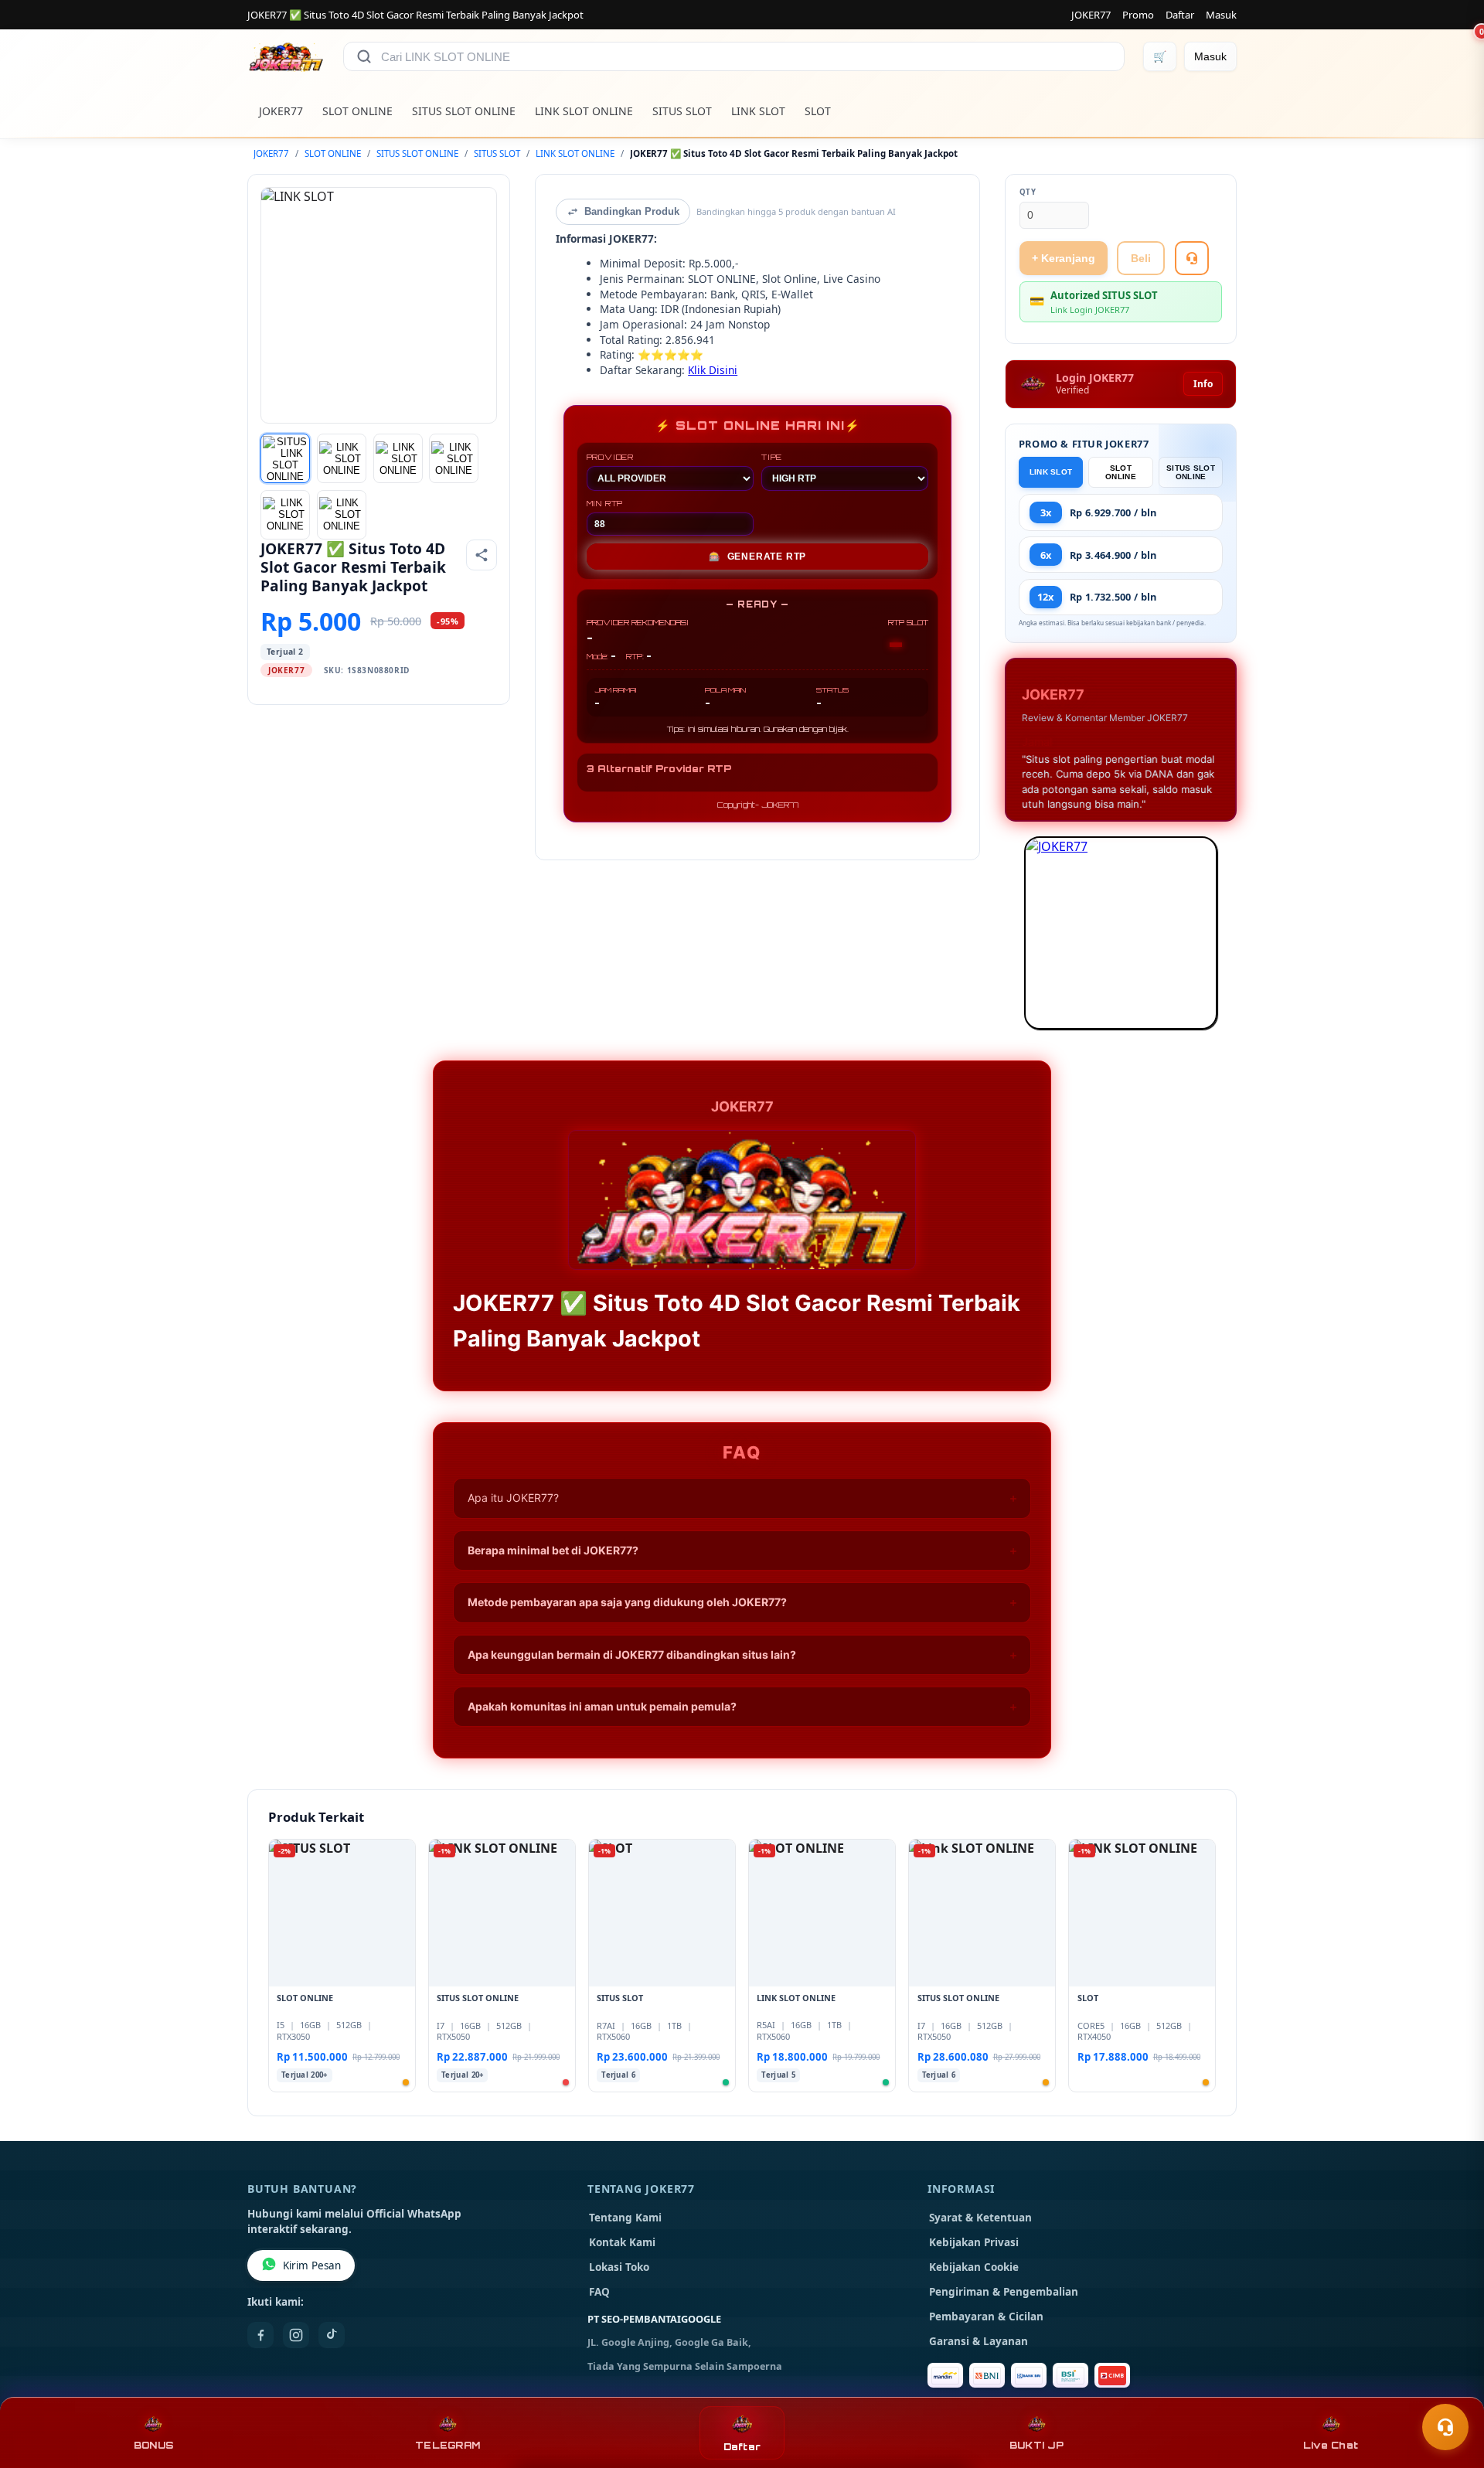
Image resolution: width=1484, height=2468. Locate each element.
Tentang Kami (625, 2218)
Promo (1138, 15)
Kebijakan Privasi (974, 2242)
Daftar (1180, 15)
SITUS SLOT (682, 111)
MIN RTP (605, 503)
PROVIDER (610, 457)
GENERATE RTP (757, 557)
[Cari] (364, 56)
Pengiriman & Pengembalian (1004, 2292)
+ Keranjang (1064, 258)
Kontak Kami (622, 2242)
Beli (1141, 258)
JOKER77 (1091, 15)
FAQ (599, 2292)
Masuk (1221, 15)
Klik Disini (713, 370)
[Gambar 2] (342, 458)
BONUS (153, 2445)
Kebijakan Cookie (974, 2267)
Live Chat (1331, 2445)
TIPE (772, 457)
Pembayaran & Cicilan (986, 2317)
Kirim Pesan (312, 2265)
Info (1203, 384)
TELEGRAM (448, 2445)
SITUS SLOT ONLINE (464, 111)
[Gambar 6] (342, 515)
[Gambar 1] (285, 458)
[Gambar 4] (454, 458)
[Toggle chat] (1445, 2427)
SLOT (818, 111)
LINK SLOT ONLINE (584, 111)
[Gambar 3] (398, 458)
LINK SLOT (758, 111)
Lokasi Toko (619, 2267)
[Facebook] (260, 2335)
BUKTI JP (1036, 2445)
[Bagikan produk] (482, 555)
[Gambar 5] (285, 515)
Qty (1028, 192)
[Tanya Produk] (1192, 258)
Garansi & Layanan (979, 2341)
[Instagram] (296, 2335)
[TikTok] (332, 2335)
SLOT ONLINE (357, 111)
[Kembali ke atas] (1450, 2389)
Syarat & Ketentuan (980, 2218)
